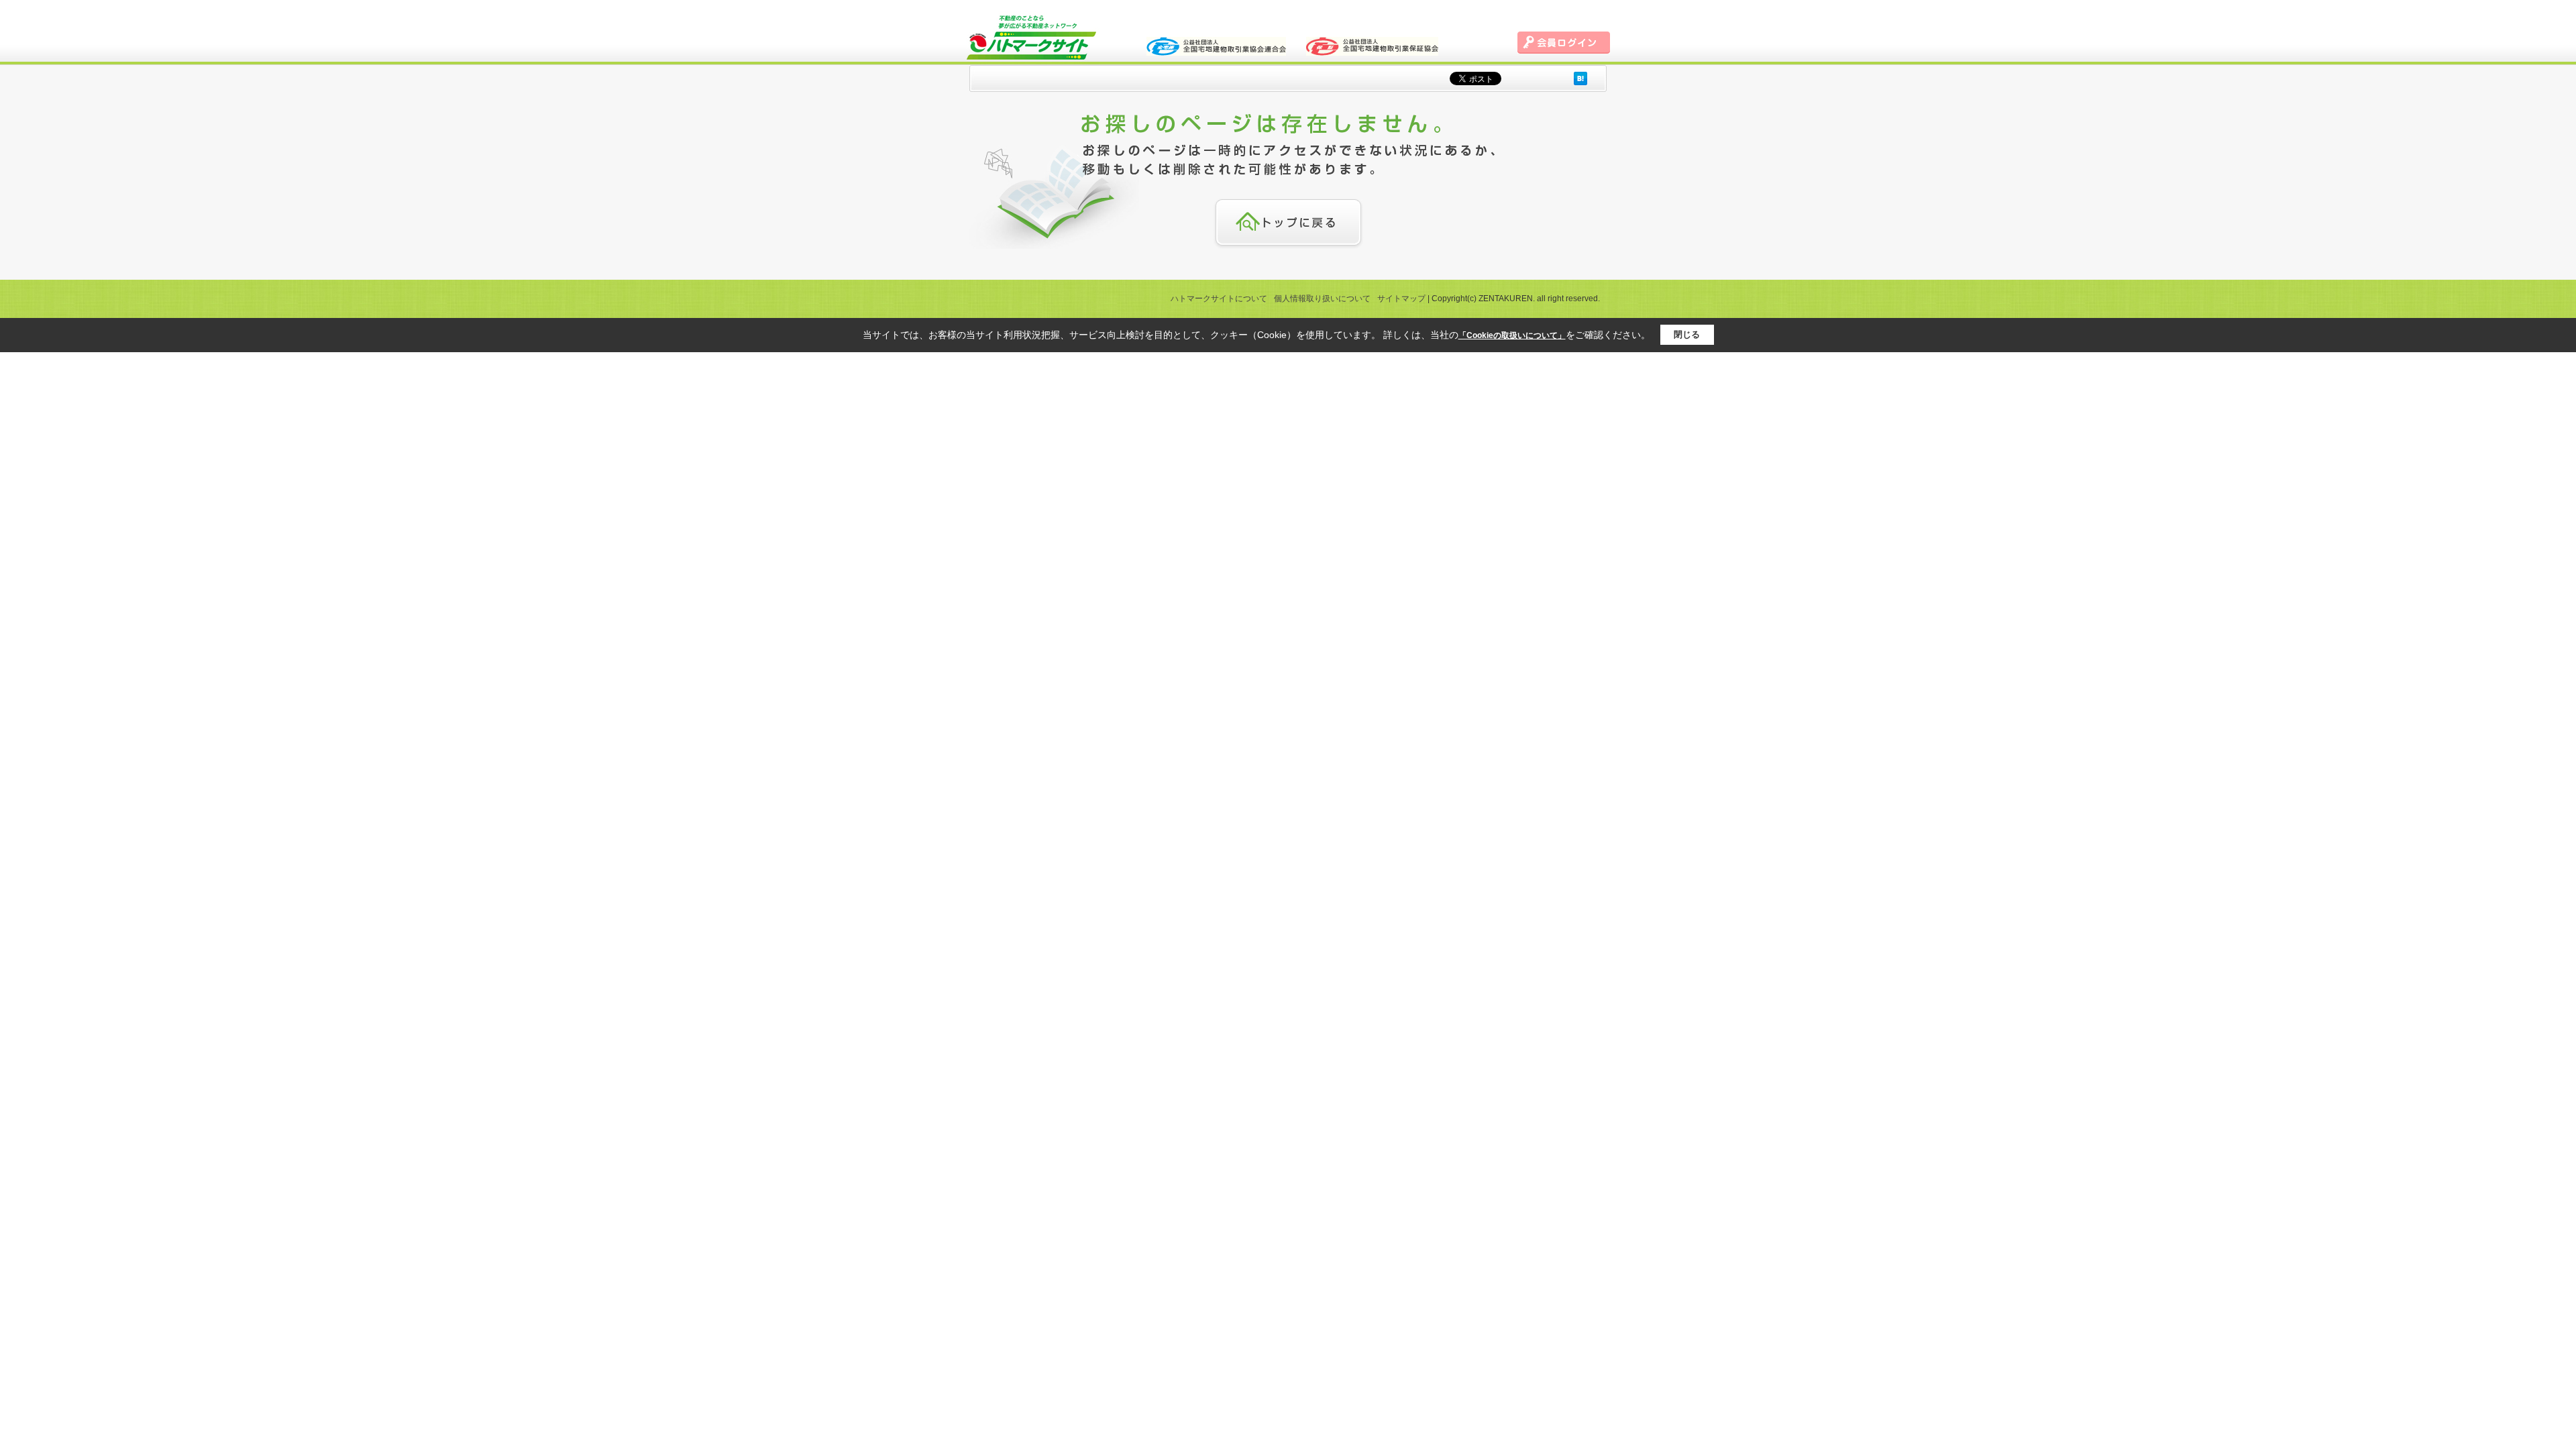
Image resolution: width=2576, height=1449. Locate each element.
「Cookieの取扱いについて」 (1512, 335)
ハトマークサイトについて (1219, 299)
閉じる (1687, 334)
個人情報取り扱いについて (1322, 299)
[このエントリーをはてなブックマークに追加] (1580, 78)
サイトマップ (1401, 299)
